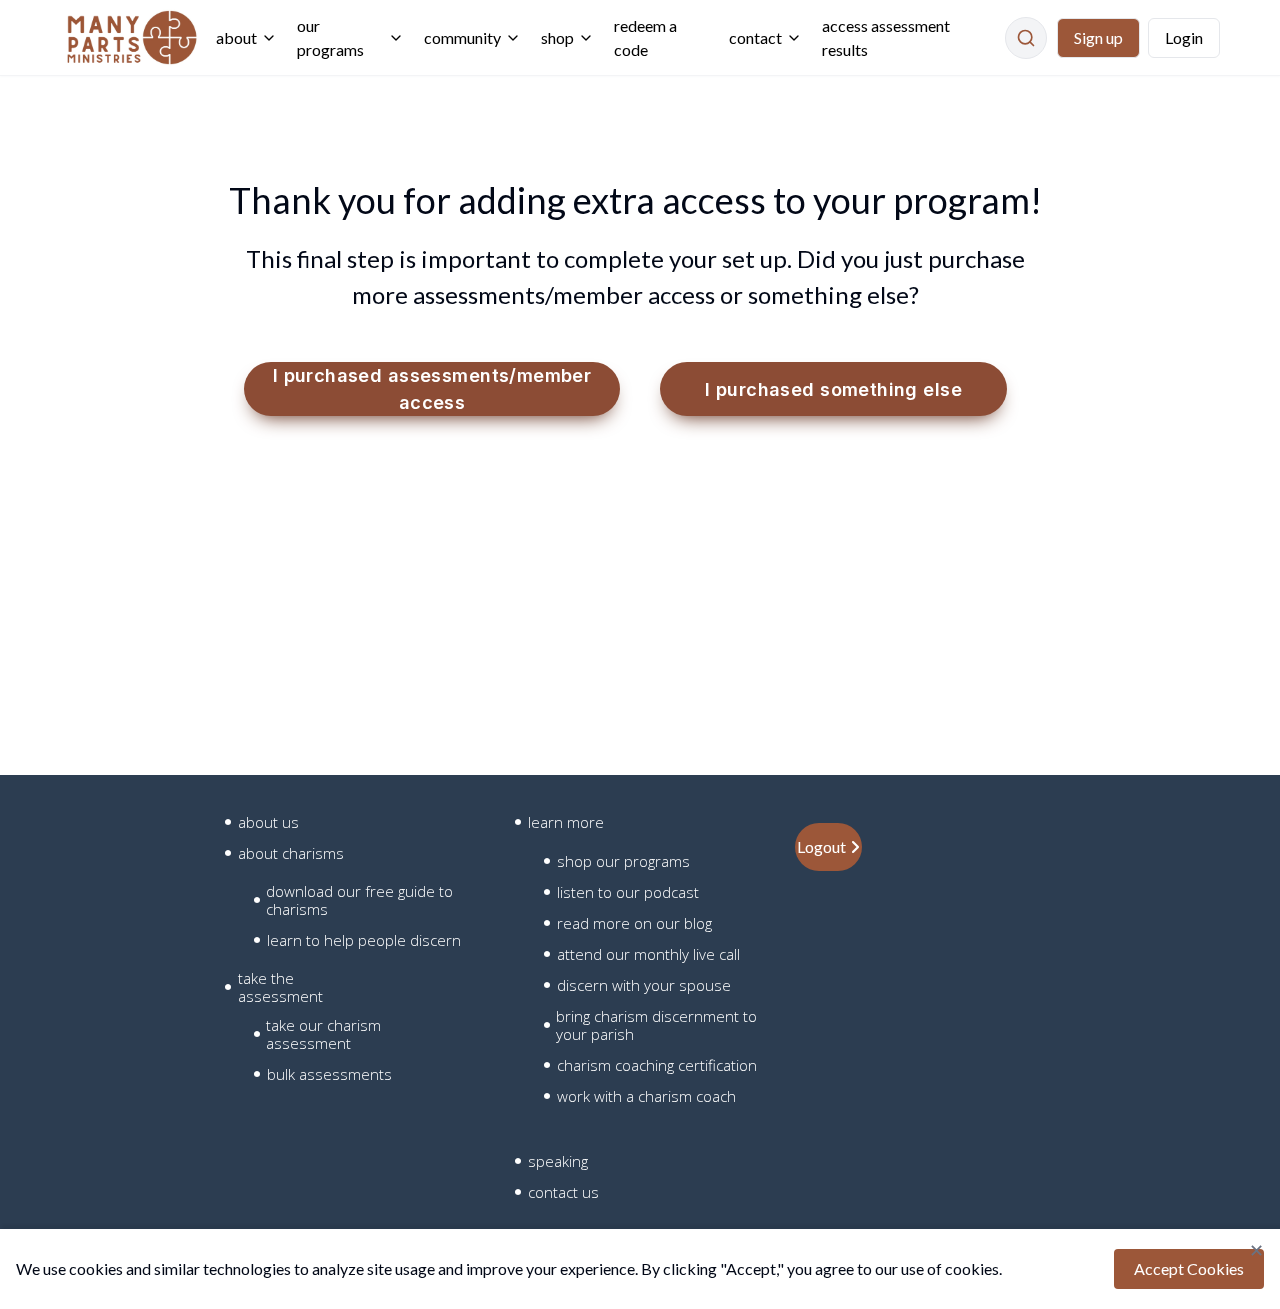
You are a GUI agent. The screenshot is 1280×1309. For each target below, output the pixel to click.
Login (1184, 37)
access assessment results (886, 37)
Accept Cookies (1189, 1268)
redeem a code (645, 37)
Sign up (1098, 37)
